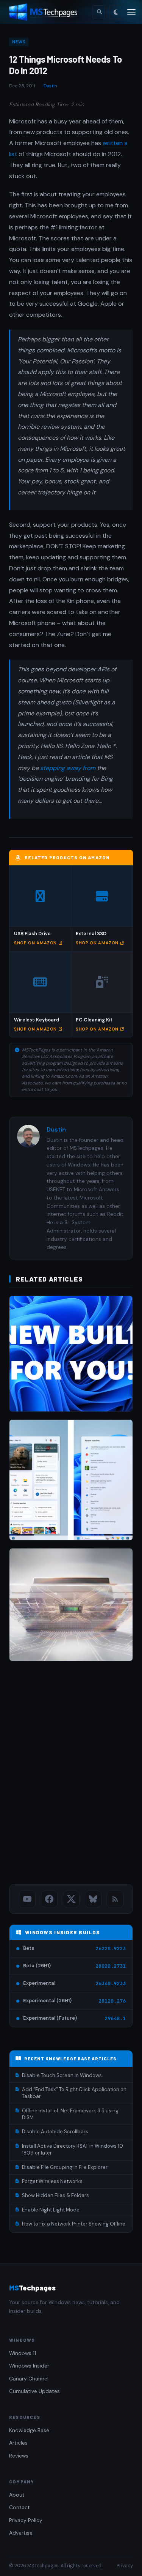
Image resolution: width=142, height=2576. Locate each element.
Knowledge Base (29, 2430)
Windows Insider (29, 2366)
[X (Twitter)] (71, 1899)
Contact (20, 2507)
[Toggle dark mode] (116, 12)
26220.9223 (111, 1949)
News (19, 42)
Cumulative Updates (34, 2391)
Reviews (19, 2456)
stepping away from (69, 768)
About (17, 2495)
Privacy (125, 2566)
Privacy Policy (26, 2520)
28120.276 (112, 2001)
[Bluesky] (93, 1899)
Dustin (50, 86)
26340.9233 (111, 1983)
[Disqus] (71, 1774)
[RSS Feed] (115, 1899)
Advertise (21, 2533)
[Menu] (131, 12)
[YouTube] (27, 1899)
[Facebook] (49, 1899)
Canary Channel (29, 2379)
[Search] (99, 12)
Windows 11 (23, 2353)
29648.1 (115, 2018)
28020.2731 (111, 1966)
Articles (18, 2443)
